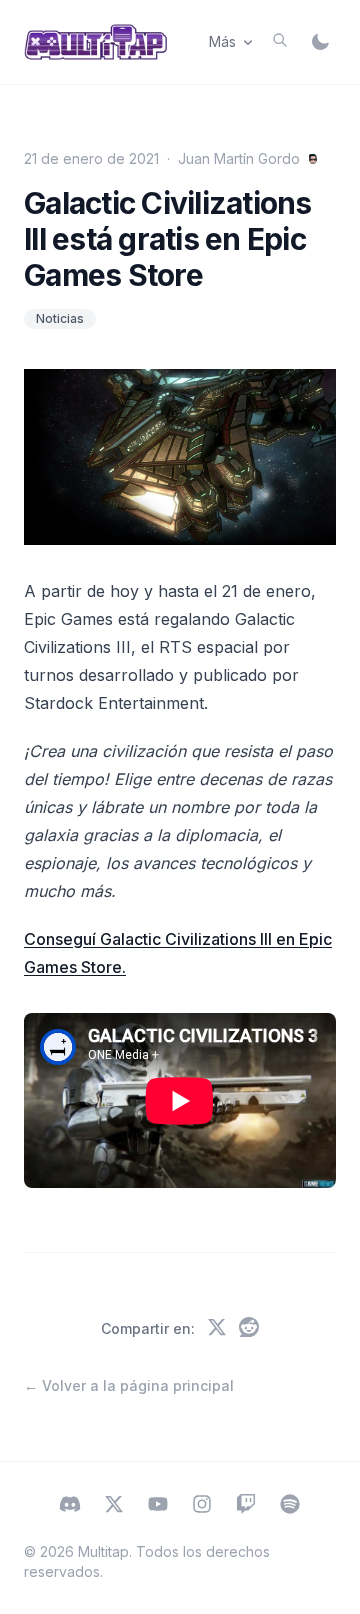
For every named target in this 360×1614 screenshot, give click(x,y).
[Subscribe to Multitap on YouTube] (158, 1506)
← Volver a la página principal (129, 1385)
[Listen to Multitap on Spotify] (290, 1506)
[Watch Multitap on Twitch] (246, 1506)
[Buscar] (280, 40)
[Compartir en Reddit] (249, 1329)
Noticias (60, 318)
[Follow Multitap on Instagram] (202, 1506)
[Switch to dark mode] (320, 42)
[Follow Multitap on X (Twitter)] (114, 1506)
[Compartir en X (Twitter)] (217, 1329)
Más (222, 41)
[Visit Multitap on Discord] (70, 1506)
